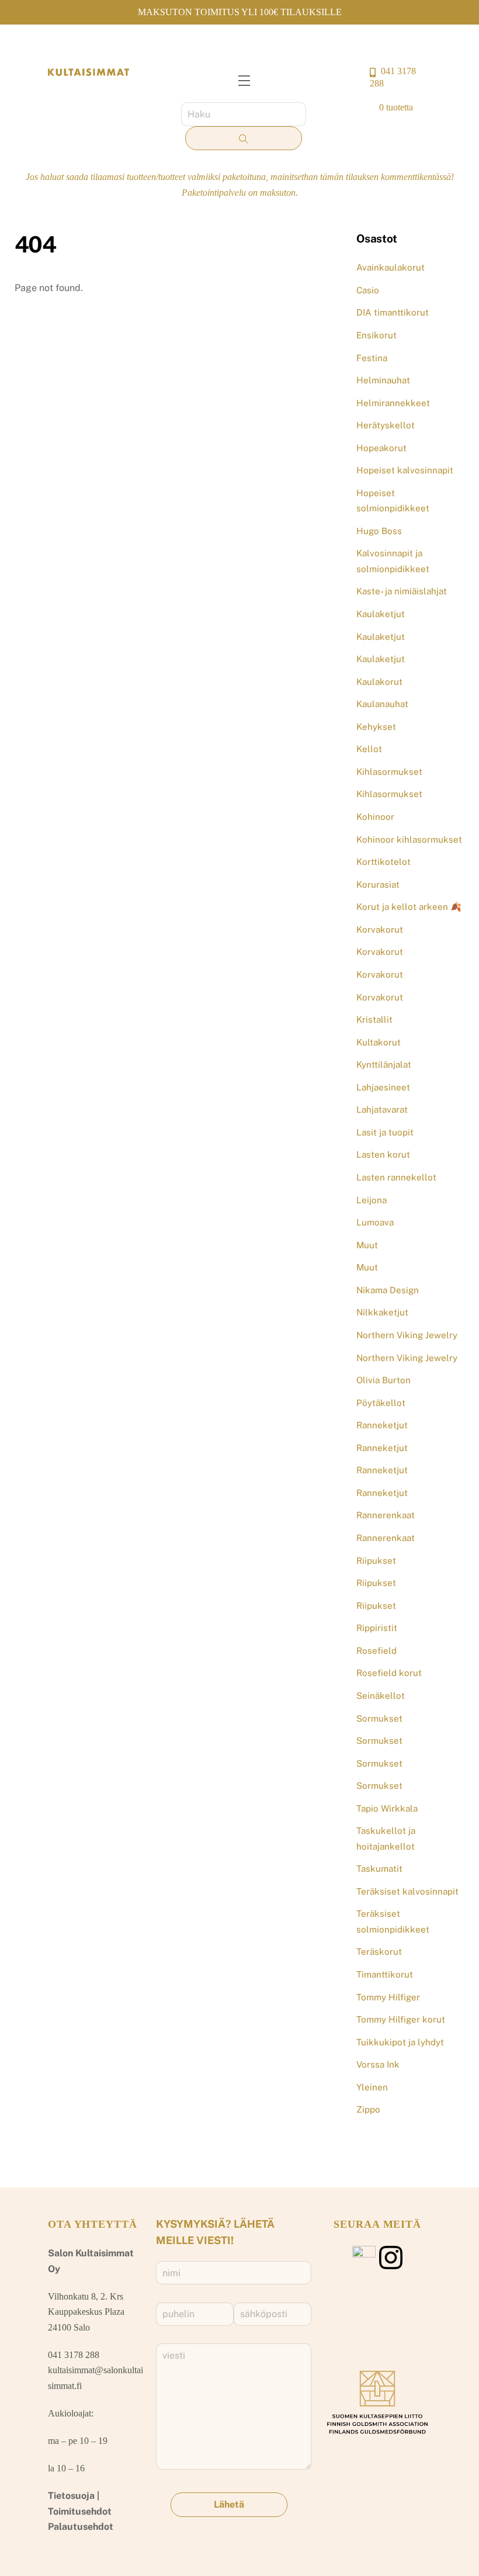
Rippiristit (377, 1628)
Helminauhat (383, 380)
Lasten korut (383, 1154)
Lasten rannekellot (396, 1177)
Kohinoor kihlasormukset (409, 839)
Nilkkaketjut (382, 1312)
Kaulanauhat (382, 704)
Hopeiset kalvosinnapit (405, 470)
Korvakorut (380, 929)
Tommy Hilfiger (388, 1997)
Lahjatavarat (382, 1109)
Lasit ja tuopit (385, 1132)
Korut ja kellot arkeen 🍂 (409, 907)
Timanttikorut (385, 1974)
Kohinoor (375, 817)
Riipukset (376, 1561)
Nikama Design (388, 1290)
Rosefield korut (389, 1673)
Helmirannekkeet (393, 403)
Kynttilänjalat (384, 1064)
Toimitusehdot (80, 2511)
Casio (368, 290)
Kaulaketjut (381, 614)
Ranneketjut (382, 1425)
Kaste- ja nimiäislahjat (402, 591)
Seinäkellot (381, 1696)
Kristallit (374, 1019)
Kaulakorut (379, 682)
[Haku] (244, 139)
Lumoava (375, 1222)
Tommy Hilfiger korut (401, 2019)
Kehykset (376, 727)
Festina (372, 358)
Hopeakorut (381, 448)
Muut (367, 1245)
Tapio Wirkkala (387, 1808)
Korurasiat (378, 884)
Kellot (369, 749)
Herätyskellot (386, 425)
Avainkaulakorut (391, 267)
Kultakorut (379, 1042)
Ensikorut (376, 335)
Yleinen (372, 2087)
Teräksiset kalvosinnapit (407, 1891)
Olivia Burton (383, 1380)
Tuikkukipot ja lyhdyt (400, 2042)
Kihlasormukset (389, 772)
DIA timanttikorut (393, 312)
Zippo (368, 2109)
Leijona (372, 1200)
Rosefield (376, 1651)
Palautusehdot (81, 2527)
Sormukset (379, 1718)
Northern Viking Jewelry (407, 1335)
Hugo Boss (379, 531)
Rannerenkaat (386, 1515)
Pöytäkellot (381, 1403)
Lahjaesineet (383, 1087)
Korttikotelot (383, 862)
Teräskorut (379, 1952)
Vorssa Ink (378, 2064)
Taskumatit (379, 1869)
